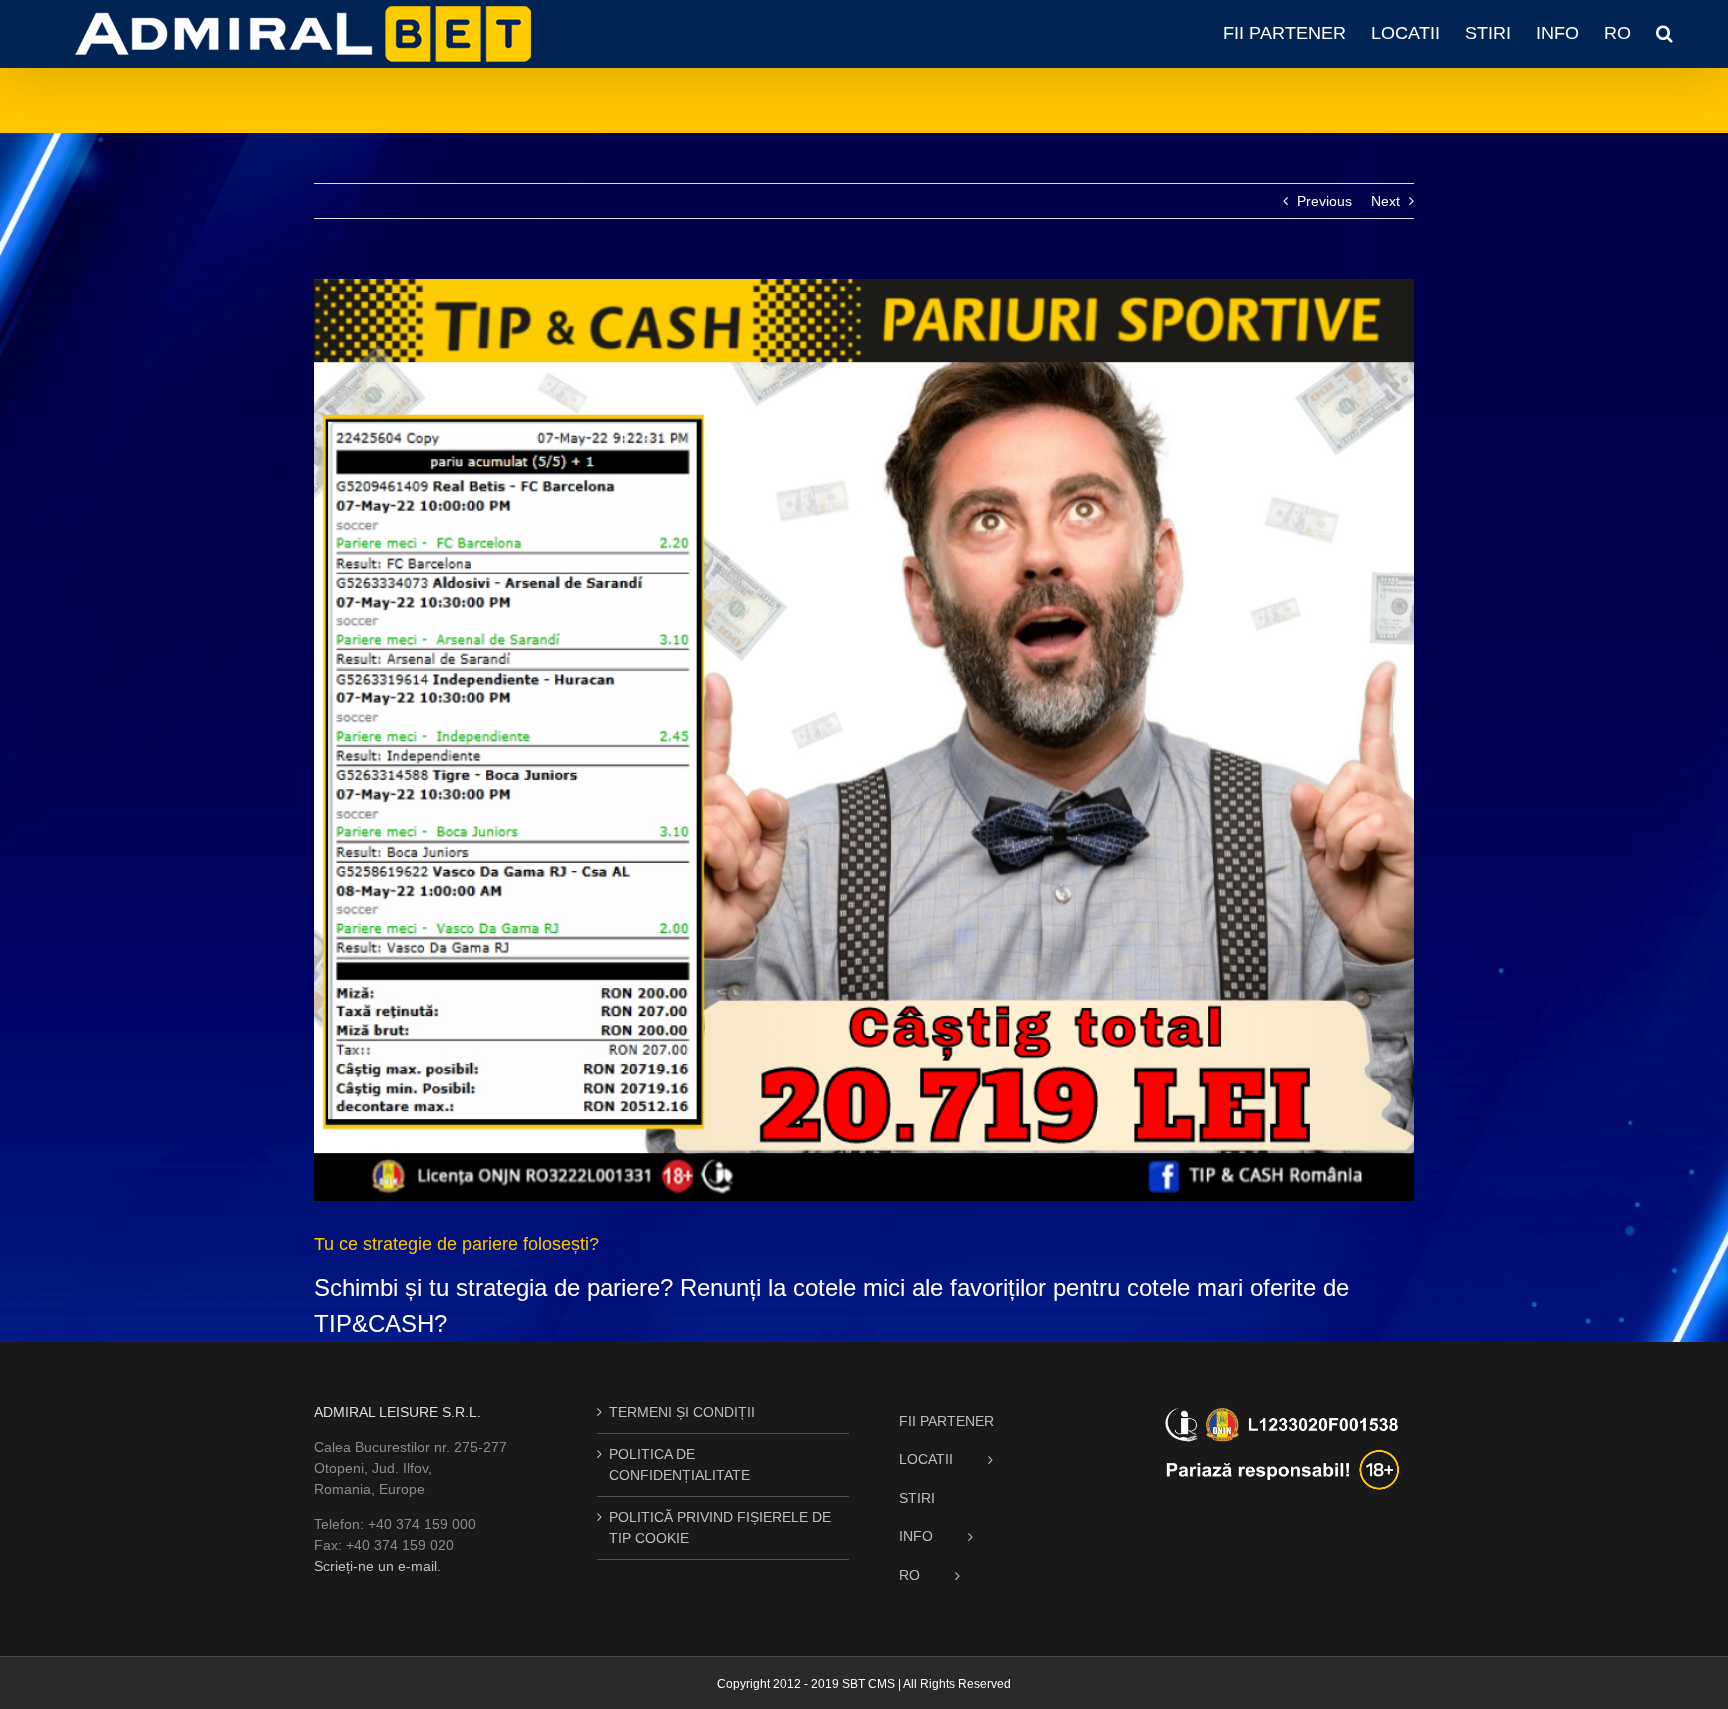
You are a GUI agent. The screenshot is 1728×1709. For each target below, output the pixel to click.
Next (1385, 201)
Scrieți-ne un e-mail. (377, 1566)
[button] (1664, 33)
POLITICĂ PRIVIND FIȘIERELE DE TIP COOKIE (720, 1527)
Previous (1324, 201)
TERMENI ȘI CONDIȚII (682, 1412)
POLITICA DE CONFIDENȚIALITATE (679, 1464)
